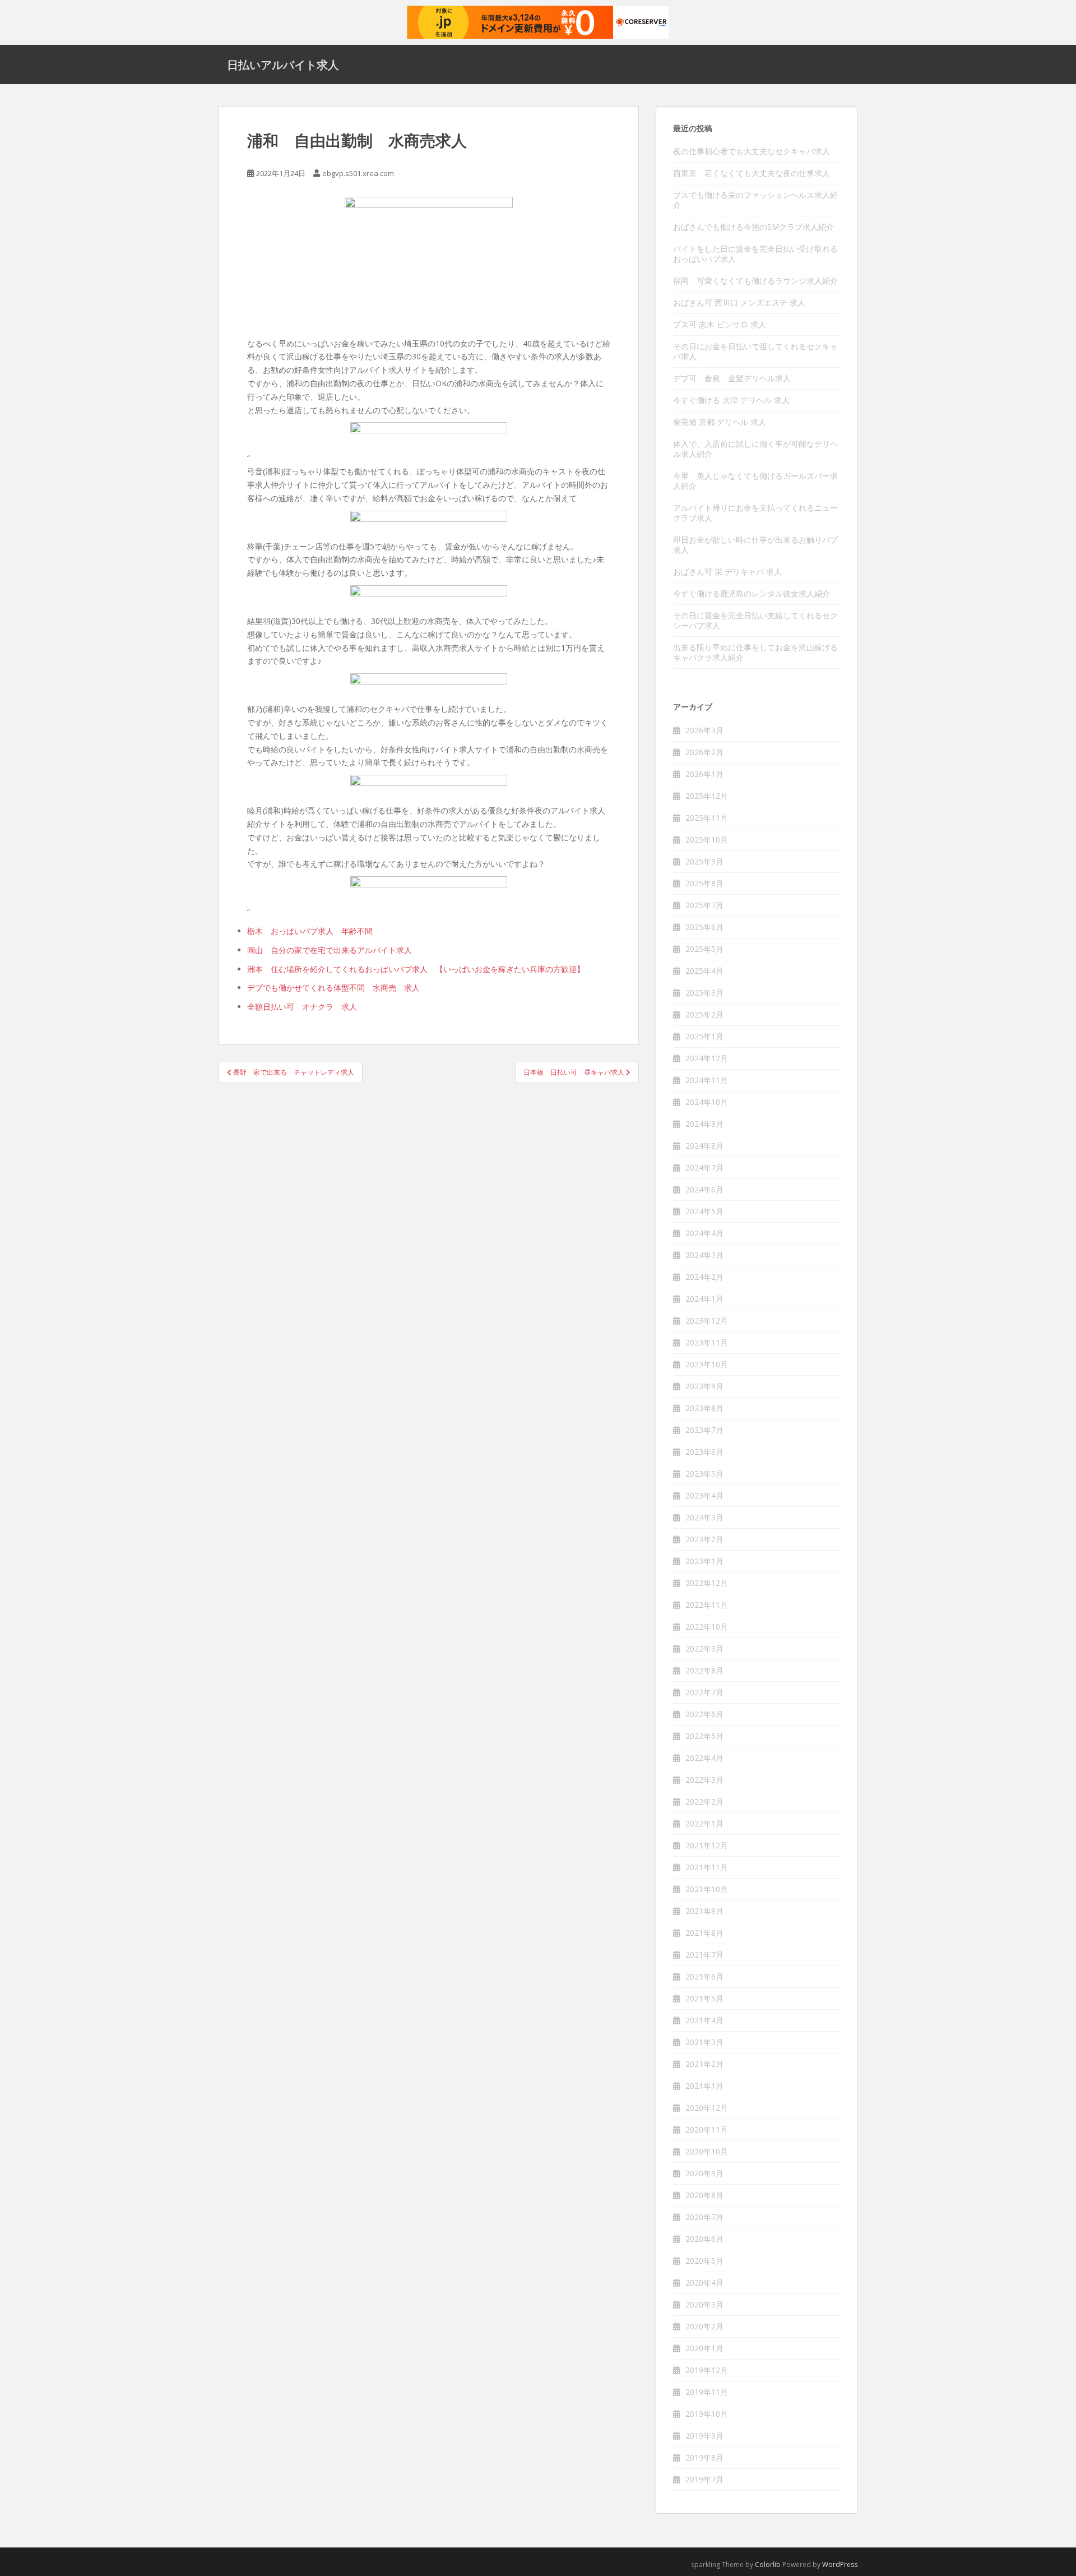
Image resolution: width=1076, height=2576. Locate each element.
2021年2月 (704, 2064)
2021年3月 (704, 2042)
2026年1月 (704, 774)
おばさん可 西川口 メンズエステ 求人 (739, 302)
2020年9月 (704, 2173)
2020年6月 (704, 2239)
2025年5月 (704, 949)
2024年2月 (704, 1277)
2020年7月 (704, 2217)
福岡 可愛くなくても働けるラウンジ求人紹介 (755, 281)
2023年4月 (704, 1495)
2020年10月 (707, 2151)
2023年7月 (704, 1430)
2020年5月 (704, 2261)
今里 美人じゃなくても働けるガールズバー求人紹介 (755, 481)
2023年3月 (704, 1517)
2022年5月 (704, 1736)
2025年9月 (704, 861)
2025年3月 (704, 993)
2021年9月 (704, 1911)
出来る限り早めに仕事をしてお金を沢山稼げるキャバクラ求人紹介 (755, 652)
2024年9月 (704, 1124)
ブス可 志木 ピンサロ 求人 (720, 324)
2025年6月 (704, 927)
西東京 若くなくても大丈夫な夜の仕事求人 (752, 173)
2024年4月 (704, 1233)
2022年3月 (704, 1780)
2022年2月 (704, 1802)
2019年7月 (704, 2479)
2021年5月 (704, 1998)
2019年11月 (707, 2392)
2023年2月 (704, 1539)
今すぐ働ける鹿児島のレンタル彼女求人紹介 (752, 593)
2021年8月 (704, 1933)
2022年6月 (704, 1714)
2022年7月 (704, 1692)
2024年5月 (704, 1211)
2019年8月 (704, 2457)
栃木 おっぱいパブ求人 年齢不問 (310, 931)
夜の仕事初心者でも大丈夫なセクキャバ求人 (752, 151)
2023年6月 (704, 1452)
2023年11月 (707, 1342)
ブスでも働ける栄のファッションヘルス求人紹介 (755, 200)
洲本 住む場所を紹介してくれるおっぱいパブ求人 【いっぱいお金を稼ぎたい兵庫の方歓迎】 (416, 969)
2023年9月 (704, 1386)
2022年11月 (707, 1605)
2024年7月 (704, 1167)
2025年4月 (704, 971)
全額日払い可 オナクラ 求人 (302, 1007)
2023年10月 (707, 1364)
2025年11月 (707, 818)
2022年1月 (704, 1823)
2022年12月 (707, 1583)
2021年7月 (704, 1955)
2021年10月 (707, 1889)
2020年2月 (704, 2326)
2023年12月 (707, 1321)
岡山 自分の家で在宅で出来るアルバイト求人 (330, 950)
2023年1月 (704, 1561)
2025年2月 (704, 1014)
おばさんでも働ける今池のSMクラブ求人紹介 (753, 227)
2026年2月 (704, 752)
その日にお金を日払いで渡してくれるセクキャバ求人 (755, 351)
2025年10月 (707, 840)
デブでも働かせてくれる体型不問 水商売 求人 (333, 988)
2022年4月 (704, 1758)
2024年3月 (704, 1255)
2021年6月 (704, 1976)
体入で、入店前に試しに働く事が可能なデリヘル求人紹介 (755, 449)
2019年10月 (707, 2414)
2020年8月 (704, 2195)
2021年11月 (707, 1867)
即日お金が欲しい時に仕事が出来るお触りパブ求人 (755, 545)
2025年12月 (707, 796)
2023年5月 (704, 1474)
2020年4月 (704, 2283)
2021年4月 (704, 2020)
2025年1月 (704, 1036)
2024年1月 (704, 1299)
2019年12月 (707, 2370)
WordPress (840, 2565)
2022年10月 (707, 1627)
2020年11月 (707, 2129)
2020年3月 (704, 2304)
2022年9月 (704, 1648)
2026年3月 (704, 730)
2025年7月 (704, 905)
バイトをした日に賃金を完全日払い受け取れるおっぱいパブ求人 (755, 254)
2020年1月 (704, 2348)
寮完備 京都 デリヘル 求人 (720, 422)
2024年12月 (707, 1058)
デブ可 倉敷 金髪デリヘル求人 (732, 378)
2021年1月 (704, 2086)
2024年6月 (704, 1189)
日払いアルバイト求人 (283, 64)
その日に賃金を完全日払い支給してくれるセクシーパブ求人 (755, 620)
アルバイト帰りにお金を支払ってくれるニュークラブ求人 (755, 513)
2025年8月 (704, 883)
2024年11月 (707, 1080)
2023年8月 (704, 1408)
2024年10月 (707, 1102)
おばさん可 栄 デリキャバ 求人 (727, 572)
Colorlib (768, 2565)
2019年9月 (704, 2436)
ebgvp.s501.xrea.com (358, 173)
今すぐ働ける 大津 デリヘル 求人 (731, 400)
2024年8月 (704, 1146)
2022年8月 (704, 1670)
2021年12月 (707, 1845)
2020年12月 (707, 2108)
